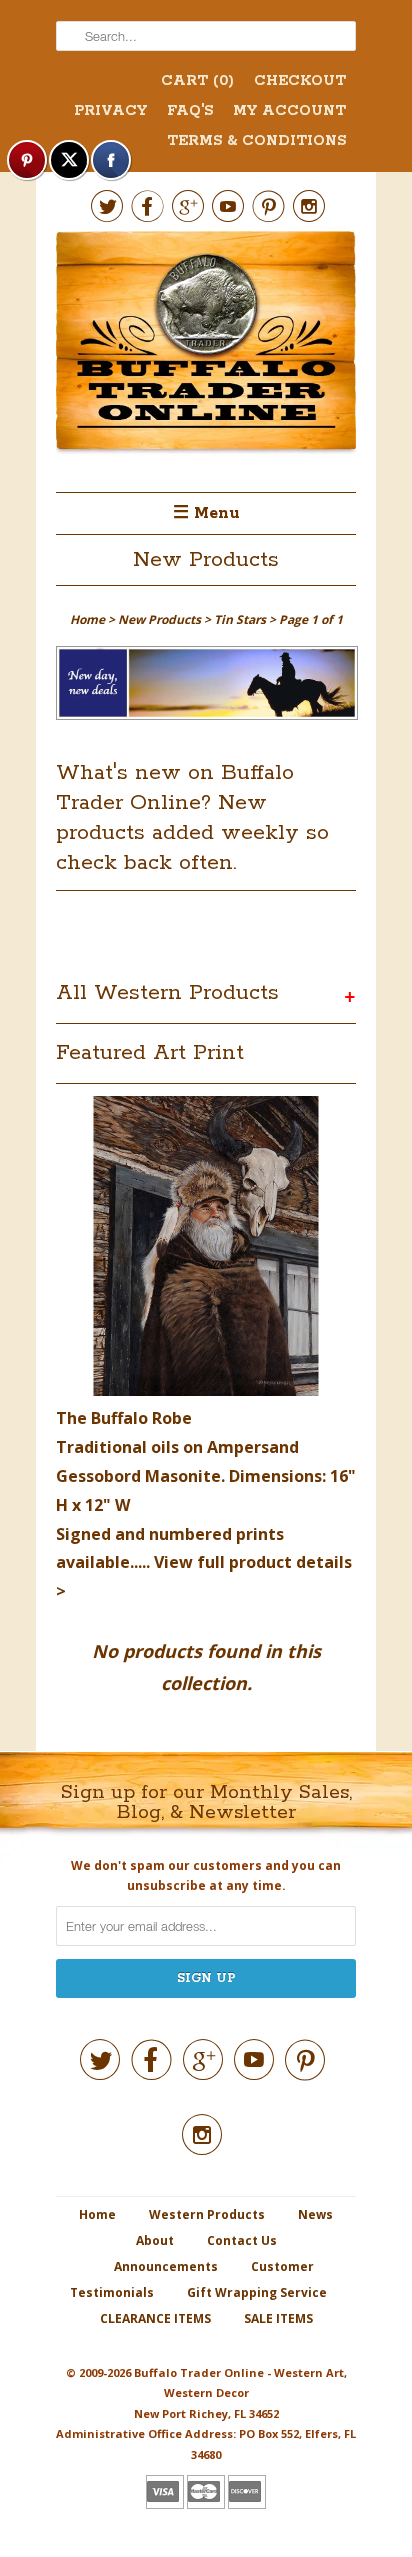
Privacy (110, 111)
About (155, 2240)
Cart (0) (197, 81)
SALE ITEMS (278, 2318)
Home (97, 2214)
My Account (289, 111)
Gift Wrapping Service (257, 2292)
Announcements (166, 2266)
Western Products (207, 2214)
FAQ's (190, 111)
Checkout (300, 81)
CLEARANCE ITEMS (155, 2318)
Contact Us (242, 2240)
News (315, 2214)
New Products (206, 560)
